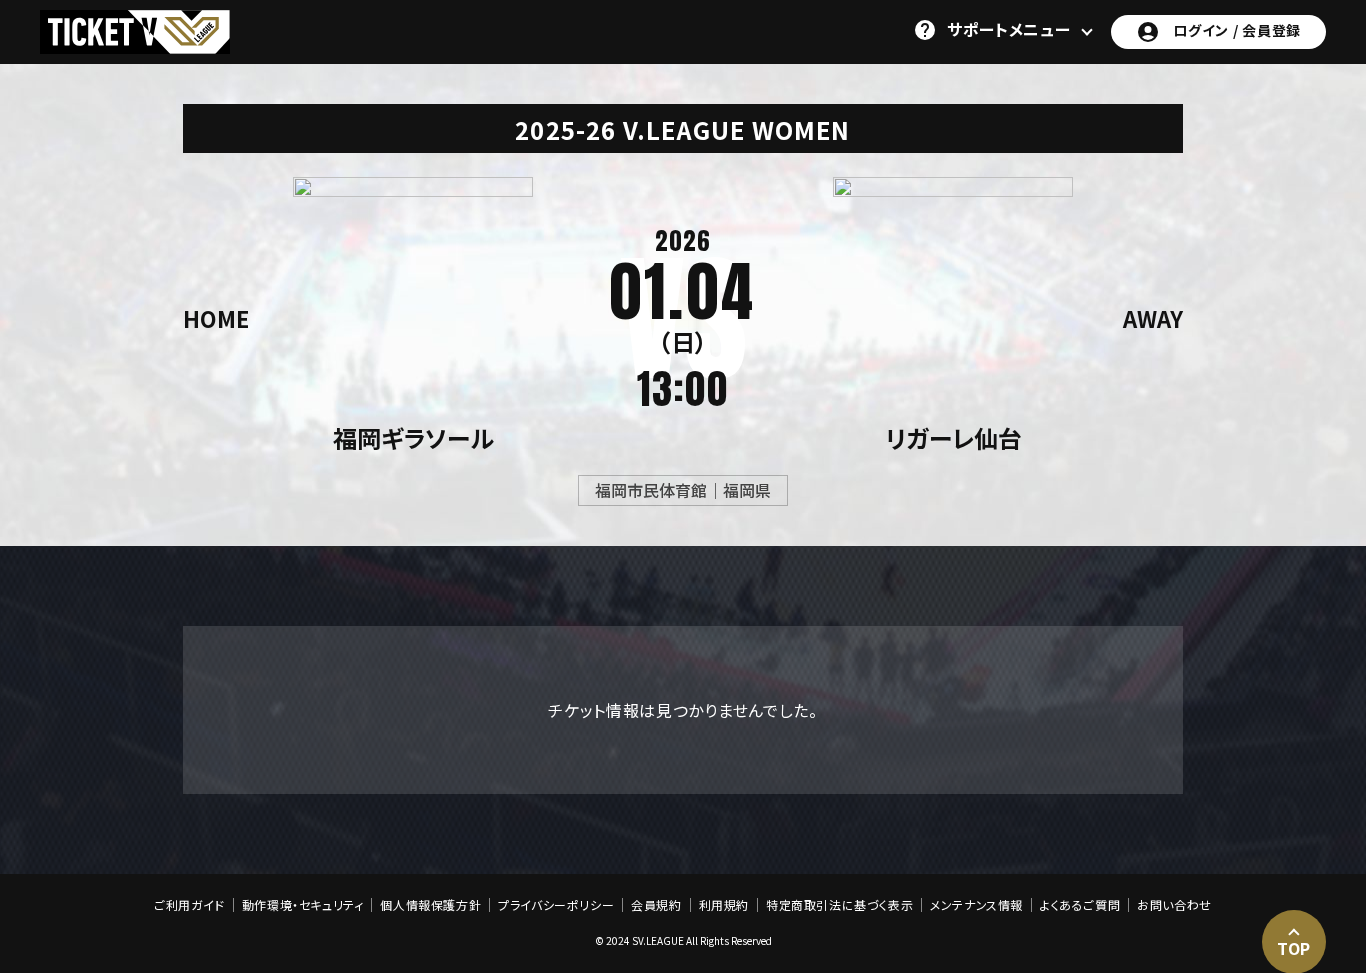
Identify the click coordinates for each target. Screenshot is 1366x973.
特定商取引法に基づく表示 (839, 905)
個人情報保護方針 (430, 905)
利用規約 (724, 905)
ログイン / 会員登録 (1237, 30)
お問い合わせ (1174, 905)
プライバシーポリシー (556, 905)
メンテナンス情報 (976, 905)
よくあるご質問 (1080, 905)
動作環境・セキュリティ (303, 905)
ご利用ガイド (189, 905)
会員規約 (656, 905)
